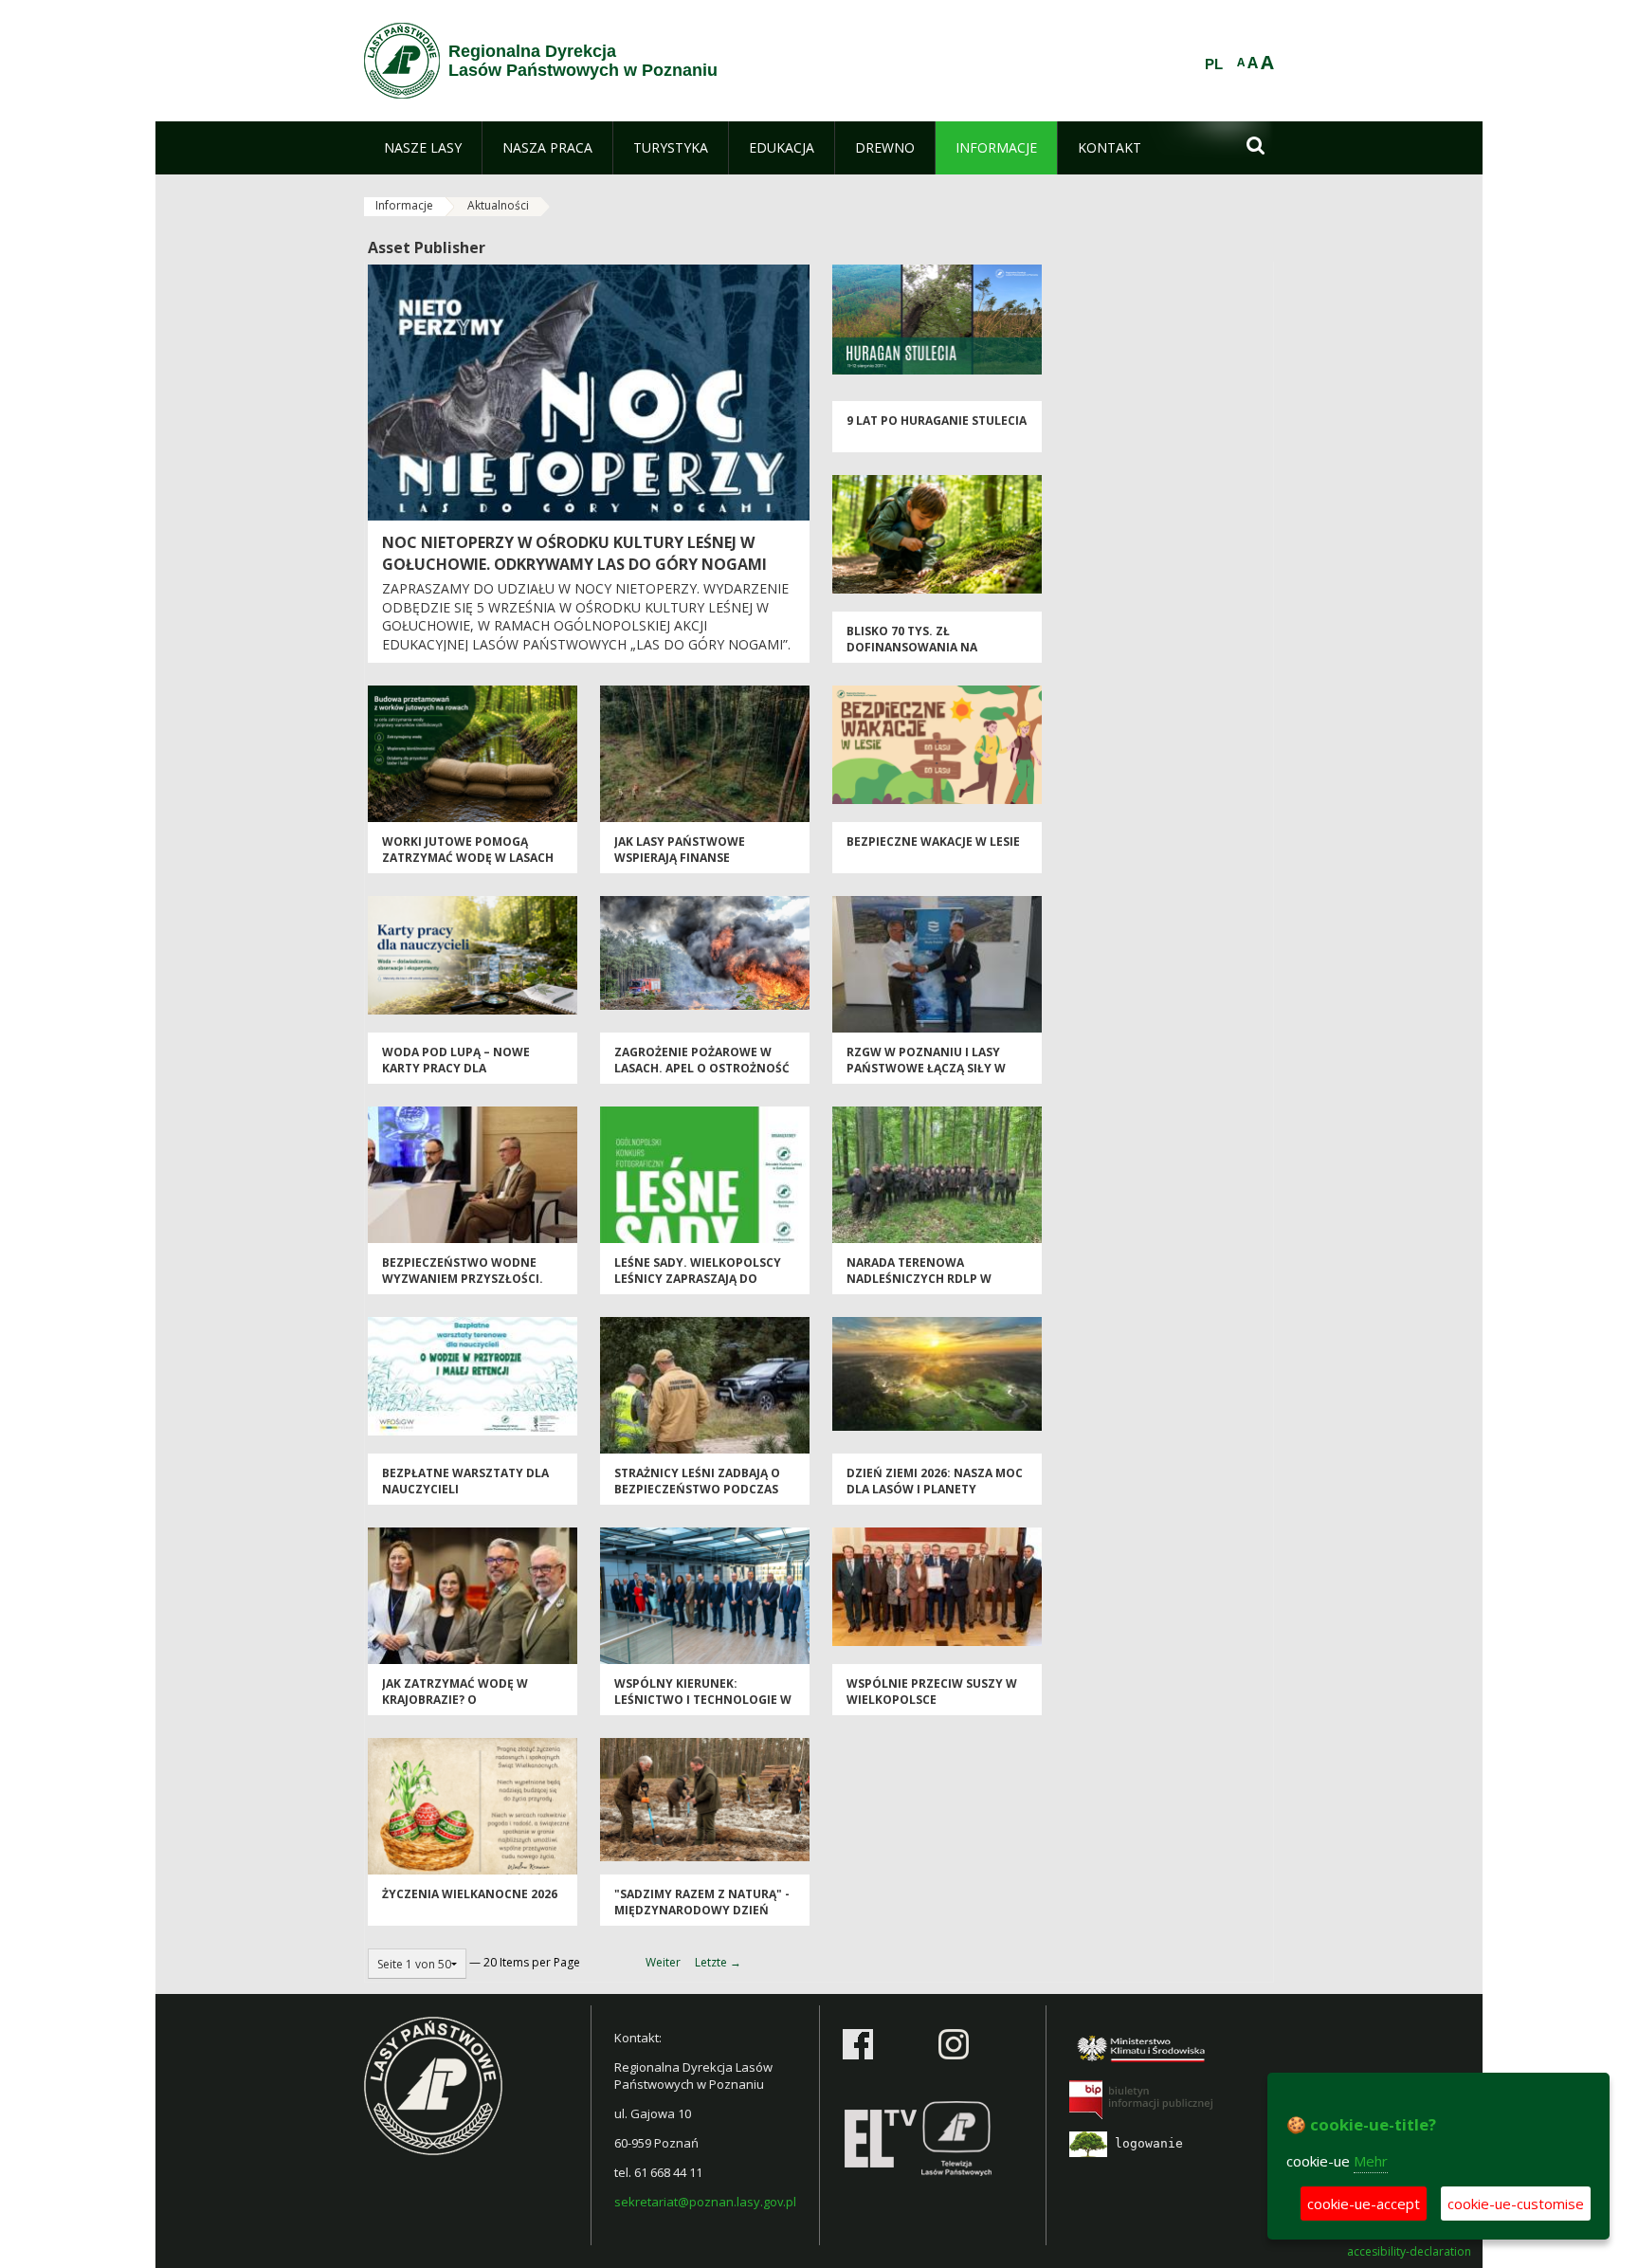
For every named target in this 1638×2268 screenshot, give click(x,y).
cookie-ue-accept (1364, 2204)
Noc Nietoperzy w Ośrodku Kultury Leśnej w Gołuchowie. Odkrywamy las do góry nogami (574, 553)
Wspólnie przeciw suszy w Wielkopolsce (932, 1692)
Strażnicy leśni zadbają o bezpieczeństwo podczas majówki (697, 1490)
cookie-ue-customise (1516, 2204)
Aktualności (498, 205)
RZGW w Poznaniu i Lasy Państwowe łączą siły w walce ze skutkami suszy (926, 1069)
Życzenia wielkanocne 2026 (470, 1894)
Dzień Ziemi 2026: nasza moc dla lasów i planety (935, 1481)
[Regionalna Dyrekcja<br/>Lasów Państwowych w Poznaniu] (402, 61)
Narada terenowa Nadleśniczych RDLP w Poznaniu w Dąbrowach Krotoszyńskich (925, 1287)
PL (1214, 64)
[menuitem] (423, 148)
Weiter (663, 1962)
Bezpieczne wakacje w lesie (933, 841)
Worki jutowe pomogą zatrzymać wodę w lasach (468, 850)
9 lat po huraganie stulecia (937, 421)
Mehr (1371, 2161)
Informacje (404, 205)
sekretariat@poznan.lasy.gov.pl (705, 2202)
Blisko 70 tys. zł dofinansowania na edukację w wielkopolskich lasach (935, 656)
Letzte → (718, 1962)
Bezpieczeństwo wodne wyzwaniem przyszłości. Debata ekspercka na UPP (463, 1279)
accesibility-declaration (1409, 2252)
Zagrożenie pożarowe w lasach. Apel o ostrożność (702, 1060)
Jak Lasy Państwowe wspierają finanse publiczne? (680, 858)
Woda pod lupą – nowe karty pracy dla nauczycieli (456, 1069)
